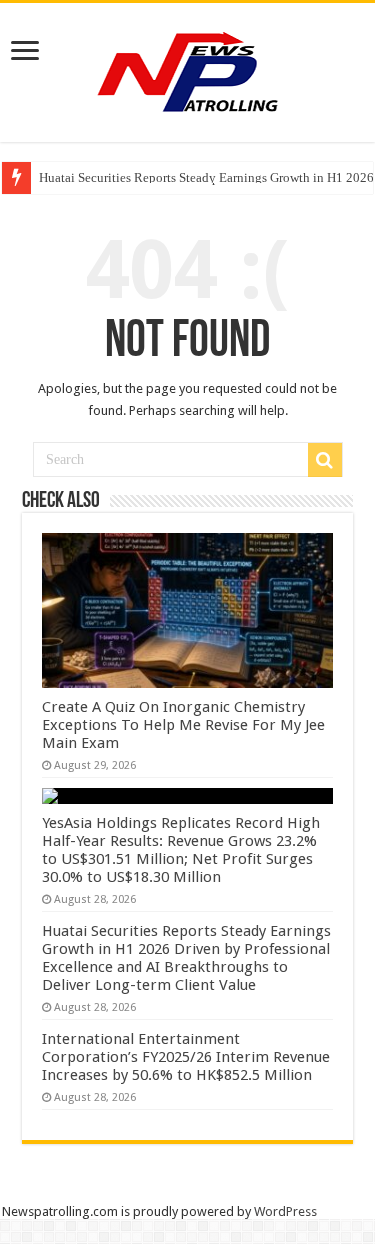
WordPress (285, 1211)
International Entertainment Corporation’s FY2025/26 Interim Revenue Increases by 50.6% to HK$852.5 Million (186, 1057)
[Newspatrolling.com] (188, 69)
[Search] (325, 460)
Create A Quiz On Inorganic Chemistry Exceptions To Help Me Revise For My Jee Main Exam (183, 725)
